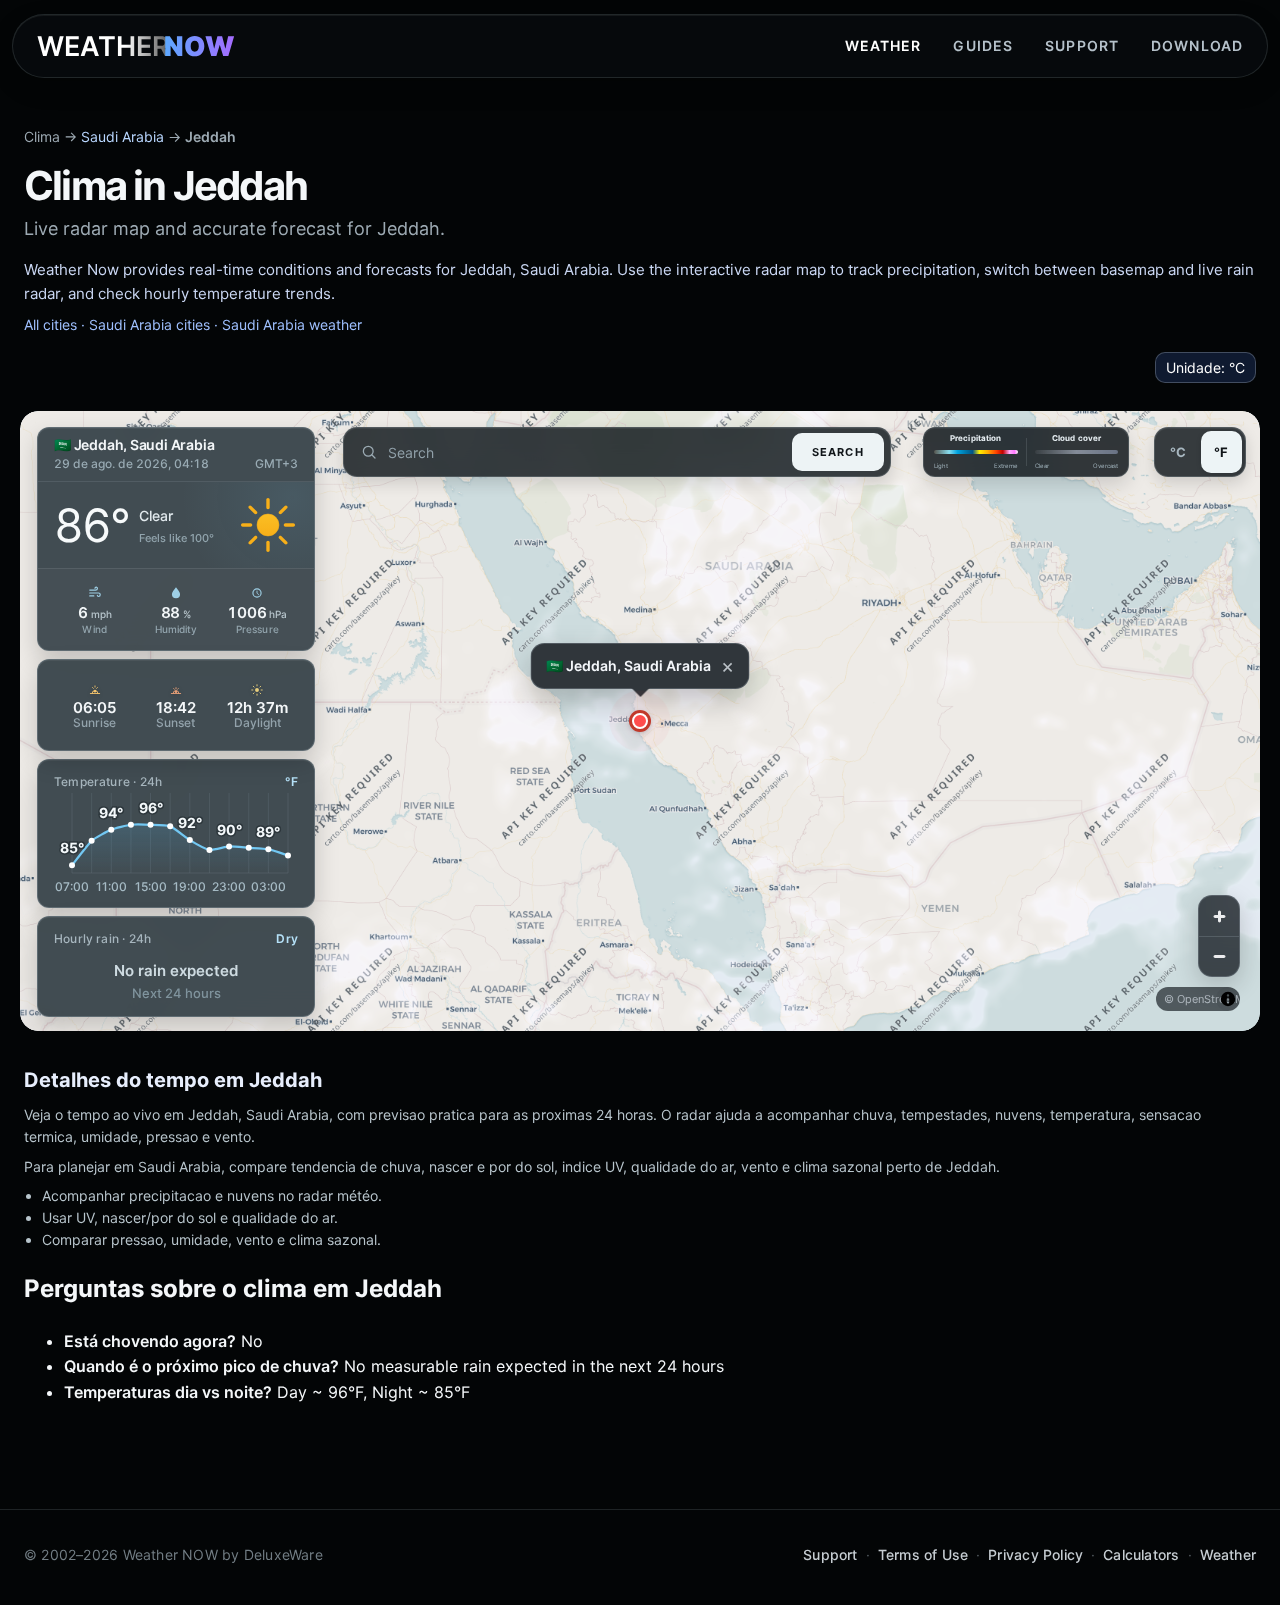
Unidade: (1205, 367)
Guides (983, 45)
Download (1197, 45)
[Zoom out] (1219, 956)
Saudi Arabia (122, 136)
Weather (883, 45)
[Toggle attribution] (1228, 999)
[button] (640, 721)
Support (1082, 45)
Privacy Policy (1035, 1554)
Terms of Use (923, 1554)
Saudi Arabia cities (149, 324)
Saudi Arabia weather (292, 324)
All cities (50, 324)
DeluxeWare (283, 1554)
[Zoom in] (1219, 916)
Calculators (1141, 1554)
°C (1178, 452)
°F (1221, 452)
